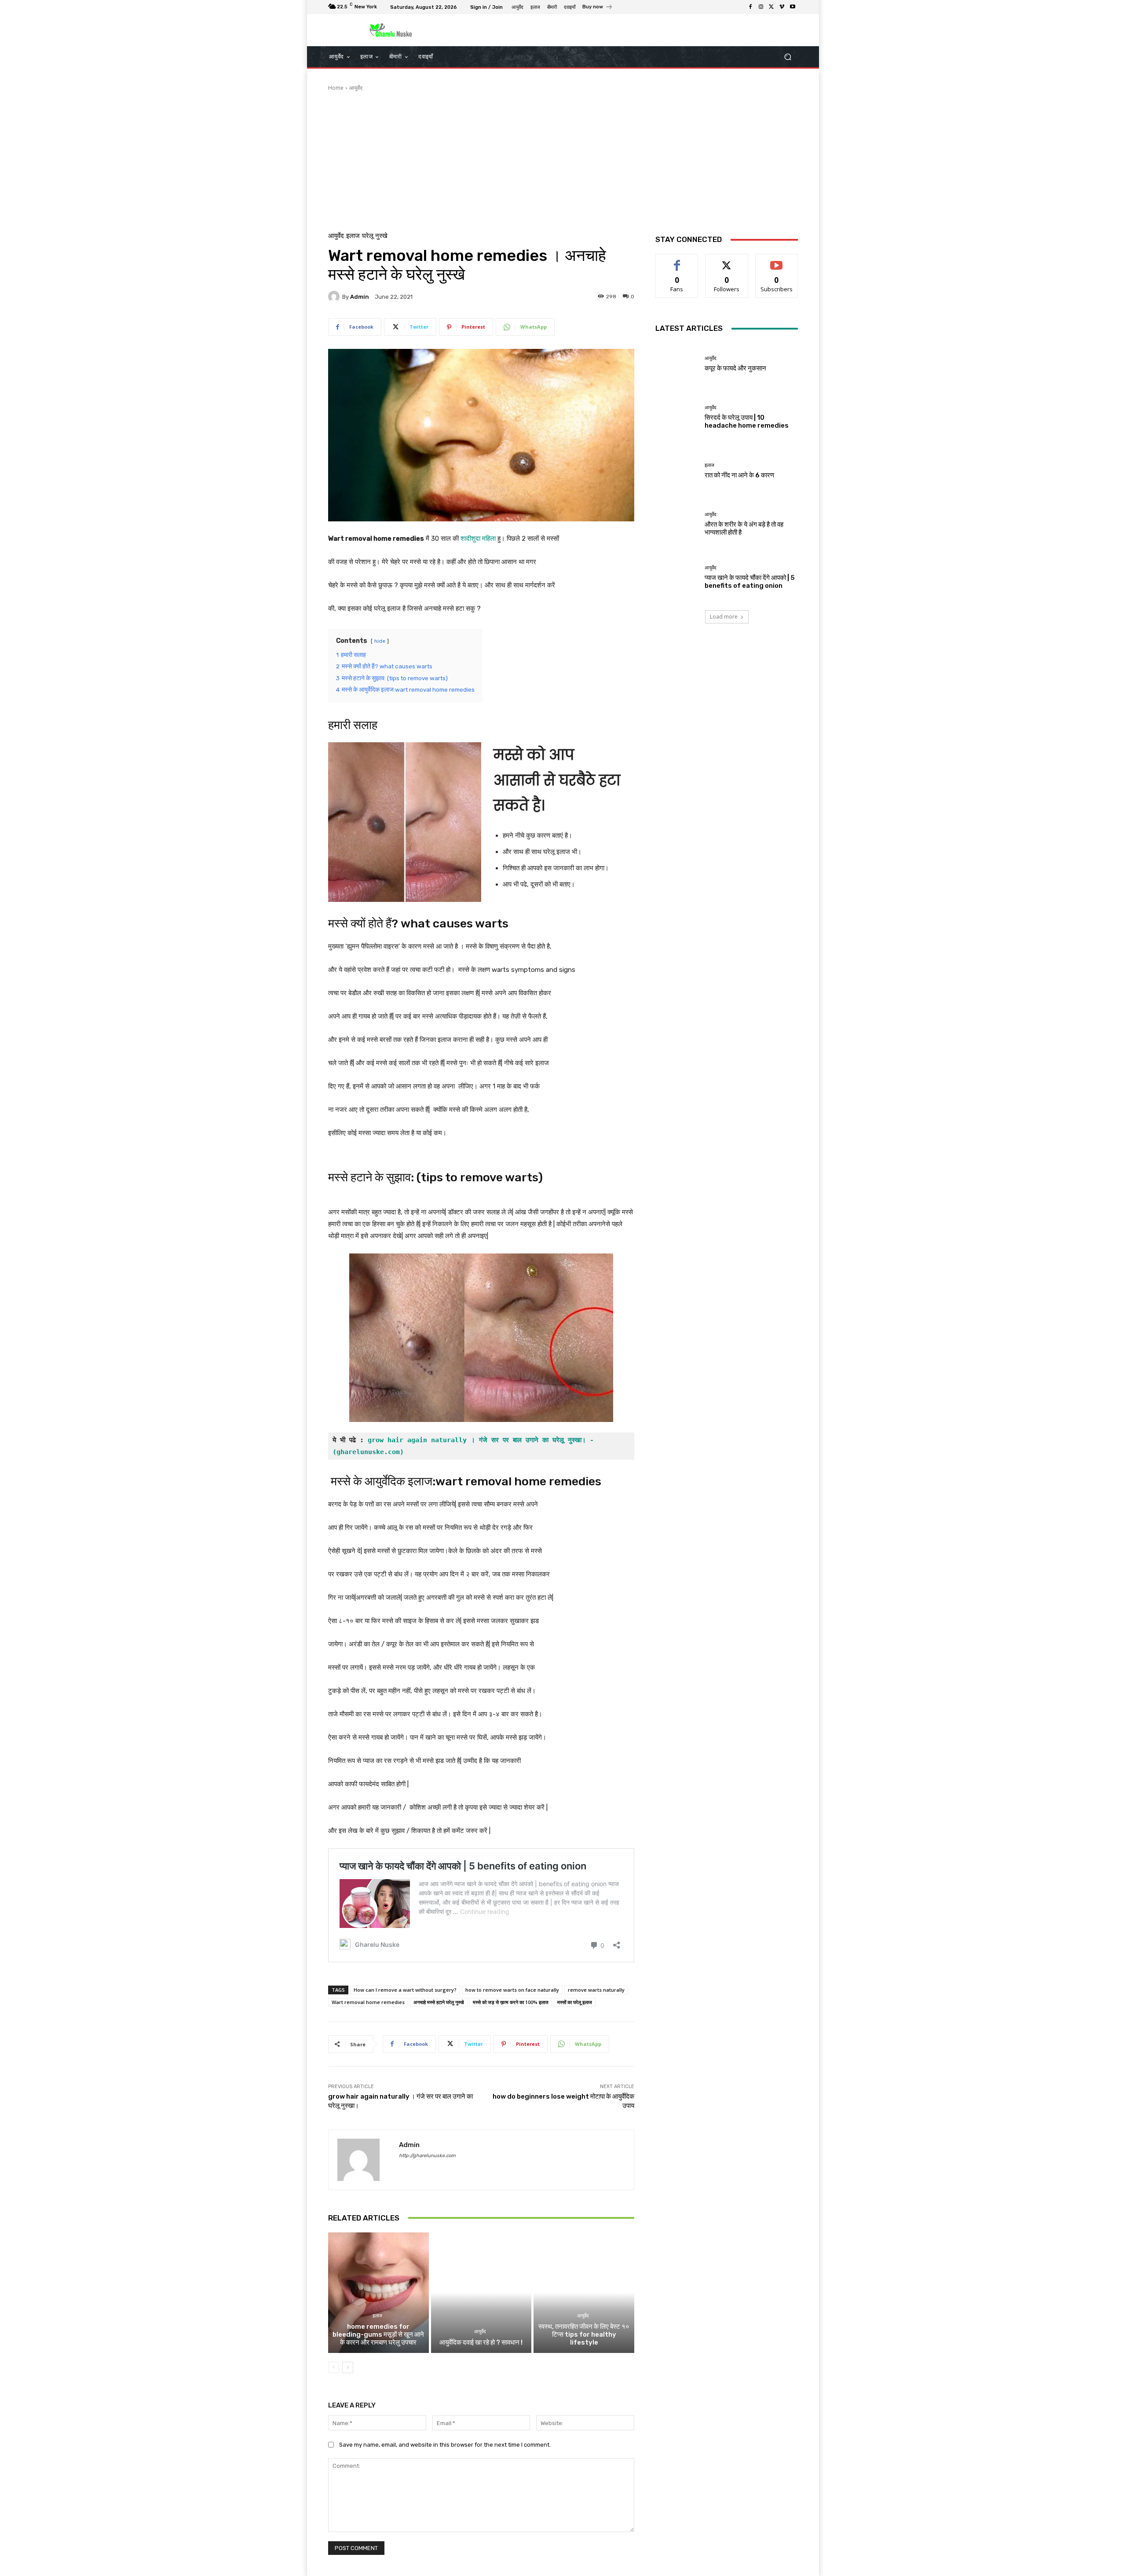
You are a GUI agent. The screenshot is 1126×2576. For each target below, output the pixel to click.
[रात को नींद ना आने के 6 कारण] (677, 471)
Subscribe (777, 261)
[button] (788, 57)
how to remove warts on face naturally (512, 1990)
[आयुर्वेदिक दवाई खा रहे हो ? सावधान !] (481, 2293)
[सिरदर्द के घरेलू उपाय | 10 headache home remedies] (677, 417)
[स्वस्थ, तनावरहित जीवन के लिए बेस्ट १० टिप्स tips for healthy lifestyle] (584, 2293)
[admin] (335, 297)
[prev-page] (334, 2367)
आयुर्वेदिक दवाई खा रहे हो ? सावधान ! (481, 2342)
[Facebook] (750, 7)
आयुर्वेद (356, 88)
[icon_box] (598, 8)
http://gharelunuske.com (427, 2156)
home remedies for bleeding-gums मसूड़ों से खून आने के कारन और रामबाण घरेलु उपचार (378, 2334)
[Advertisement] (563, 158)
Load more (724, 617)
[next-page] (348, 2367)
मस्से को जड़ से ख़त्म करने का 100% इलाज (511, 2002)
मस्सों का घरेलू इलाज (575, 2002)
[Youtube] (793, 7)
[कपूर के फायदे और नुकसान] (677, 364)
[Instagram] (761, 7)
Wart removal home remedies (368, 2002)
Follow (727, 261)
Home (336, 88)
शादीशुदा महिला (479, 539)
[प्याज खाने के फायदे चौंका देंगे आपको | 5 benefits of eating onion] (677, 577)
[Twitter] (771, 7)
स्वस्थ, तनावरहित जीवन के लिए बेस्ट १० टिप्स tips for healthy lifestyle (584, 2334)
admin (360, 297)
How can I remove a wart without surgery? (405, 1990)
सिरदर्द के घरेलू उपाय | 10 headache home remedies (747, 421)
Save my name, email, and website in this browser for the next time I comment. (445, 2445)
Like (677, 261)
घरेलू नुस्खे (375, 236)
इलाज (353, 236)
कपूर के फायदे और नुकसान (736, 368)
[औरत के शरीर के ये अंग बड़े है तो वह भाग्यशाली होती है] (677, 524)
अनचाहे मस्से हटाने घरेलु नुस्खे (439, 2002)
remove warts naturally (596, 1990)
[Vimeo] (782, 7)
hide (380, 641)
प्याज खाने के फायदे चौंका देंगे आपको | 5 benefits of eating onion (750, 582)
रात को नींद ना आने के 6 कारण (739, 475)
